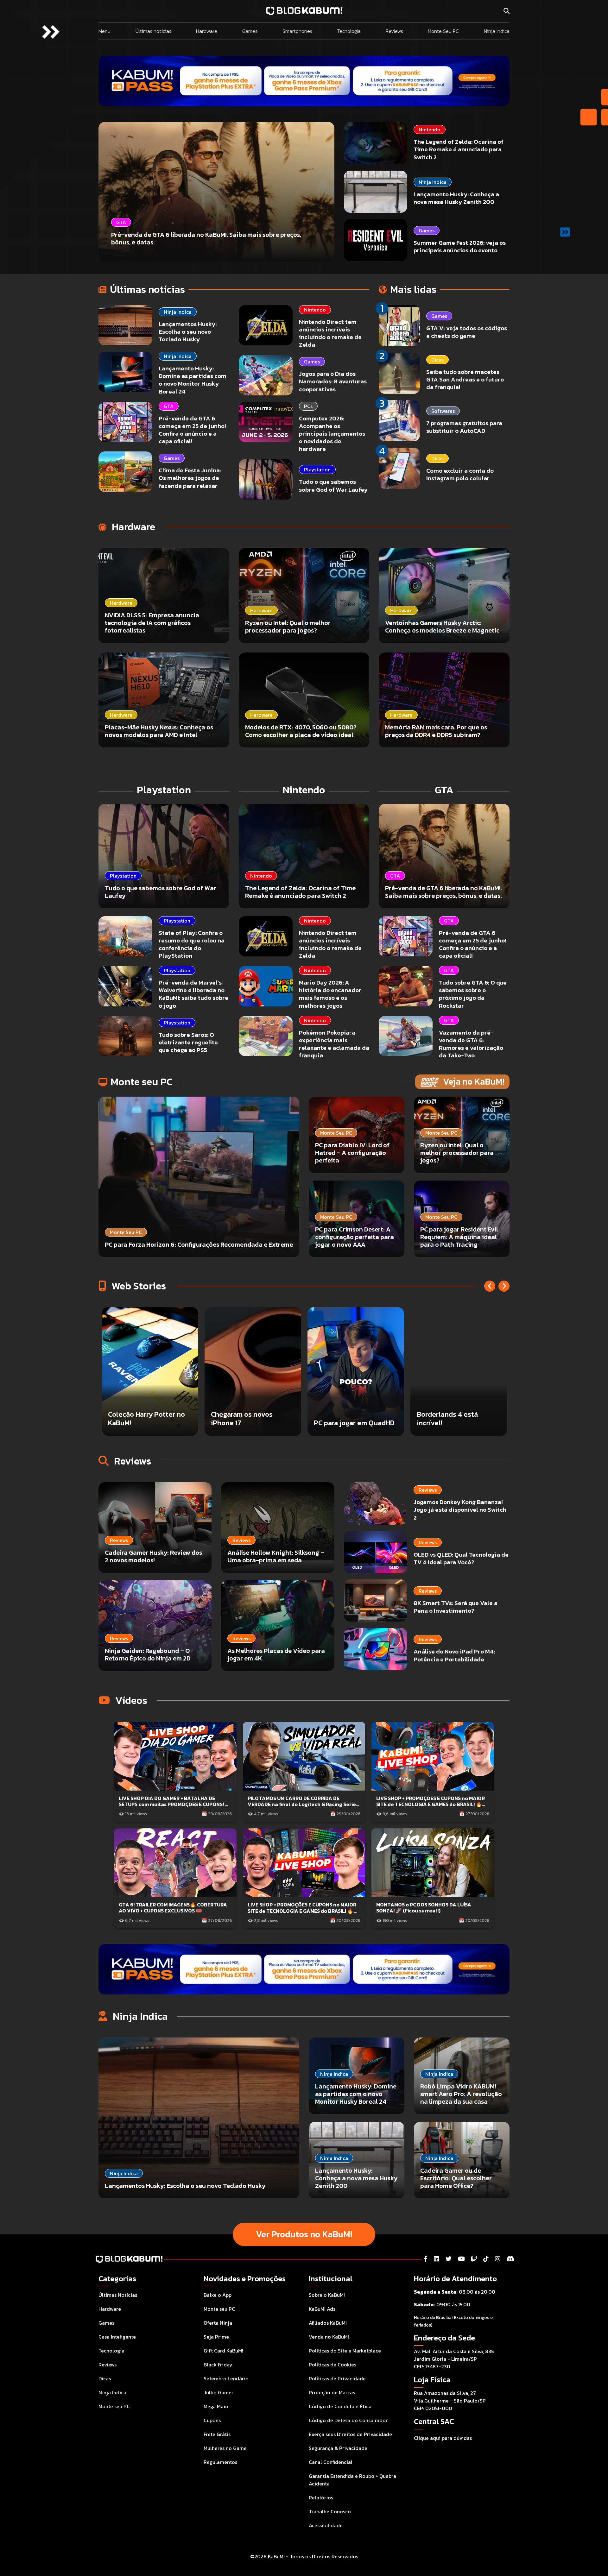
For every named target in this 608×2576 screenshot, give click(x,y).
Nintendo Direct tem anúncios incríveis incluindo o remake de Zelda (330, 333)
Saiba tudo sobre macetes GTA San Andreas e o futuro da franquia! (465, 379)
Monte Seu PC (443, 31)
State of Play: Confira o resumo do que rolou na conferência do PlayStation (192, 944)
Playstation (317, 469)
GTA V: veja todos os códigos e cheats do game (467, 332)
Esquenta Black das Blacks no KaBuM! (345, 1418)
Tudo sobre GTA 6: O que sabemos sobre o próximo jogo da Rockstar (473, 994)
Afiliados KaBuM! (328, 2323)
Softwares (443, 411)
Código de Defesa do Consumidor (348, 2420)
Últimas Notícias (118, 2295)
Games (250, 31)
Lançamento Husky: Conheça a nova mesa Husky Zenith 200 (456, 198)
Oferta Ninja (218, 2323)
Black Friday (218, 2365)
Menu (104, 31)
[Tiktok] (486, 2259)
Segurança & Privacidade (338, 2448)
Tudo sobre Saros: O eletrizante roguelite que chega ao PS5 (188, 1042)
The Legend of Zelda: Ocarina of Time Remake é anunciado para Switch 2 (459, 149)
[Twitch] (474, 2259)
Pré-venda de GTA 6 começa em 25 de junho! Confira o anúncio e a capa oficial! (192, 430)
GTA (169, 406)
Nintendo (430, 129)
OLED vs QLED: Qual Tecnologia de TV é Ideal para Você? (461, 1558)
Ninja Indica (497, 31)
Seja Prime (216, 2337)
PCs (308, 406)
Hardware (207, 31)
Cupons (212, 2420)
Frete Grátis (217, 2434)
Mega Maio (216, 2406)
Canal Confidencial (331, 2462)
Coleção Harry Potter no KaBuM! (455, 1418)
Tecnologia (349, 31)
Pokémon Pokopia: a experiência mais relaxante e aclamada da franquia (334, 1044)
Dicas (437, 360)
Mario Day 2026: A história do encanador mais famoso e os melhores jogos (330, 994)
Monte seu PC (114, 2406)
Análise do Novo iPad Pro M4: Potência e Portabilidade (454, 1655)
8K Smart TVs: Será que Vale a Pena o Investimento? (456, 1607)
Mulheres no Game (225, 2448)
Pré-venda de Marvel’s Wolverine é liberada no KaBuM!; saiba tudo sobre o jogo (193, 994)
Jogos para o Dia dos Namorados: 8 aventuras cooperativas (333, 381)
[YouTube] (461, 2259)
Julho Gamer (218, 2392)
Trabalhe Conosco (330, 2511)
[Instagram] (498, 2259)
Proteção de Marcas (332, 2392)
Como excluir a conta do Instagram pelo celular (460, 474)
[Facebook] (426, 2259)
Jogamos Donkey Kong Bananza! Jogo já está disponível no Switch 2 (460, 1510)
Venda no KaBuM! (329, 2337)
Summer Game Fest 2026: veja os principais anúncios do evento (460, 246)
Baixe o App (218, 2295)
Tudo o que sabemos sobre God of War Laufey (333, 485)
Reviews (394, 31)
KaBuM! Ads (322, 2309)
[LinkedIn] (437, 2259)
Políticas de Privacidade (337, 2378)
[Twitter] (449, 2259)
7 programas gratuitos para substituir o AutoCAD (464, 427)
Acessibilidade (326, 2525)
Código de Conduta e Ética (340, 2406)
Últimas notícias (153, 31)
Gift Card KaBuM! (223, 2351)
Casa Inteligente (117, 2337)
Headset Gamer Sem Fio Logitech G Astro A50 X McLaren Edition (249, 1414)
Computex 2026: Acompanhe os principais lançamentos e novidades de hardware (332, 434)
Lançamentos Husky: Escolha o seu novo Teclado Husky (188, 332)
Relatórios (321, 2497)
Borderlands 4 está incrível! (139, 1418)
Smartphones (297, 31)
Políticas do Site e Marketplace (345, 2351)
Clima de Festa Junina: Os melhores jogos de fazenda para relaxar (190, 478)
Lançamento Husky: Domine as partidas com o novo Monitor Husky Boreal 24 (193, 380)
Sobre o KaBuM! (327, 2295)
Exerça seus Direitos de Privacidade (350, 2434)
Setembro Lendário (226, 2378)
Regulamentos (220, 2462)
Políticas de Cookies (332, 2365)
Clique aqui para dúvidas (443, 2438)
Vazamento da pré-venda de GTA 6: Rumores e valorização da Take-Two (471, 1044)
